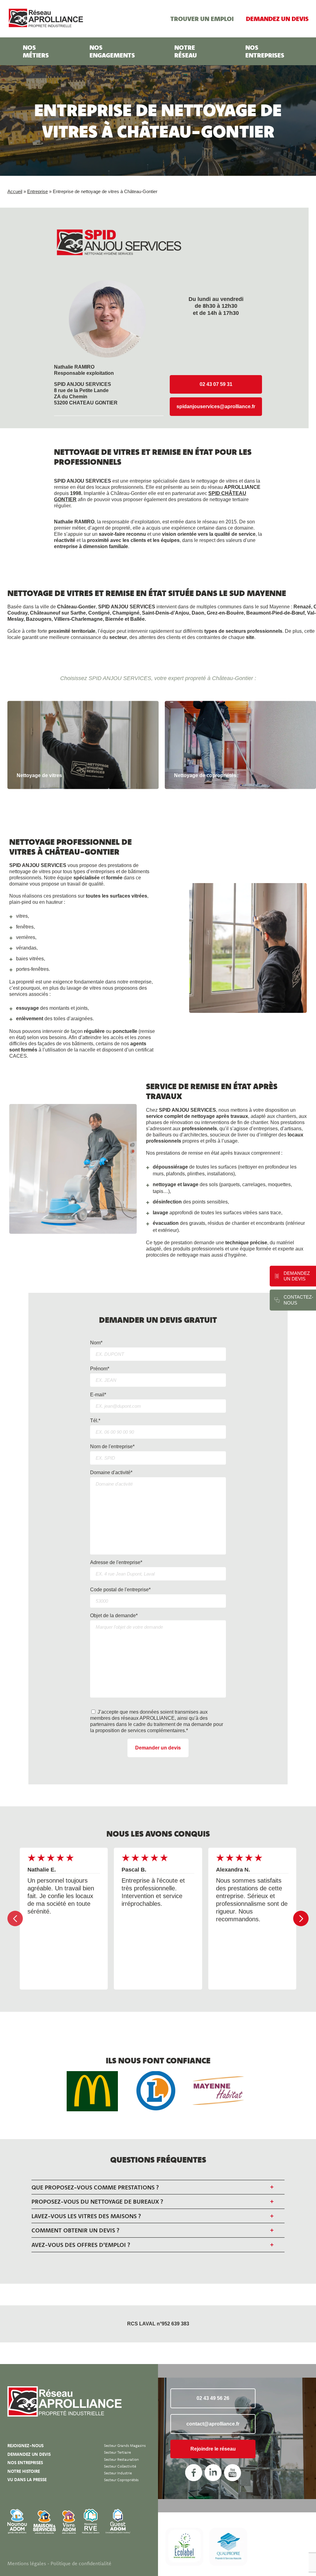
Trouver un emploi (202, 19)
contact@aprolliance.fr (213, 2424)
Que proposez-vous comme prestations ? (95, 2187)
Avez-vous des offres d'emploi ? (81, 2245)
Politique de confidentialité (81, 2563)
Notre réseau (186, 51)
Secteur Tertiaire (117, 2452)
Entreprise (37, 191)
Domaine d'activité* (111, 1472)
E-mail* (98, 1395)
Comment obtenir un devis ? (75, 2230)
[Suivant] (301, 1918)
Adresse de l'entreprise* (116, 1562)
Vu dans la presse (27, 2480)
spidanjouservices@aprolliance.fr (216, 406)
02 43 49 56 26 (213, 2398)
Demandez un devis (277, 19)
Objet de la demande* (114, 1616)
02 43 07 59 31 (216, 384)
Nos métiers (36, 51)
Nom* (96, 1343)
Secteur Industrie (118, 2473)
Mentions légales (27, 2563)
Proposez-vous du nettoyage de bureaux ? (97, 2202)
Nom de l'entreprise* (112, 1447)
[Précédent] (15, 1918)
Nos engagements (112, 51)
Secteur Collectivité (120, 2466)
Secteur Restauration (121, 2459)
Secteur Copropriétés (121, 2480)
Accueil (15, 191)
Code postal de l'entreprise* (120, 1590)
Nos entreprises (265, 51)
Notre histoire (24, 2471)
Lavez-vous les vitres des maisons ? (86, 2216)
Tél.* (95, 1421)
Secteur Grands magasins (125, 2445)
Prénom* (100, 1369)
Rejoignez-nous (25, 2446)
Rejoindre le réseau (213, 2449)
